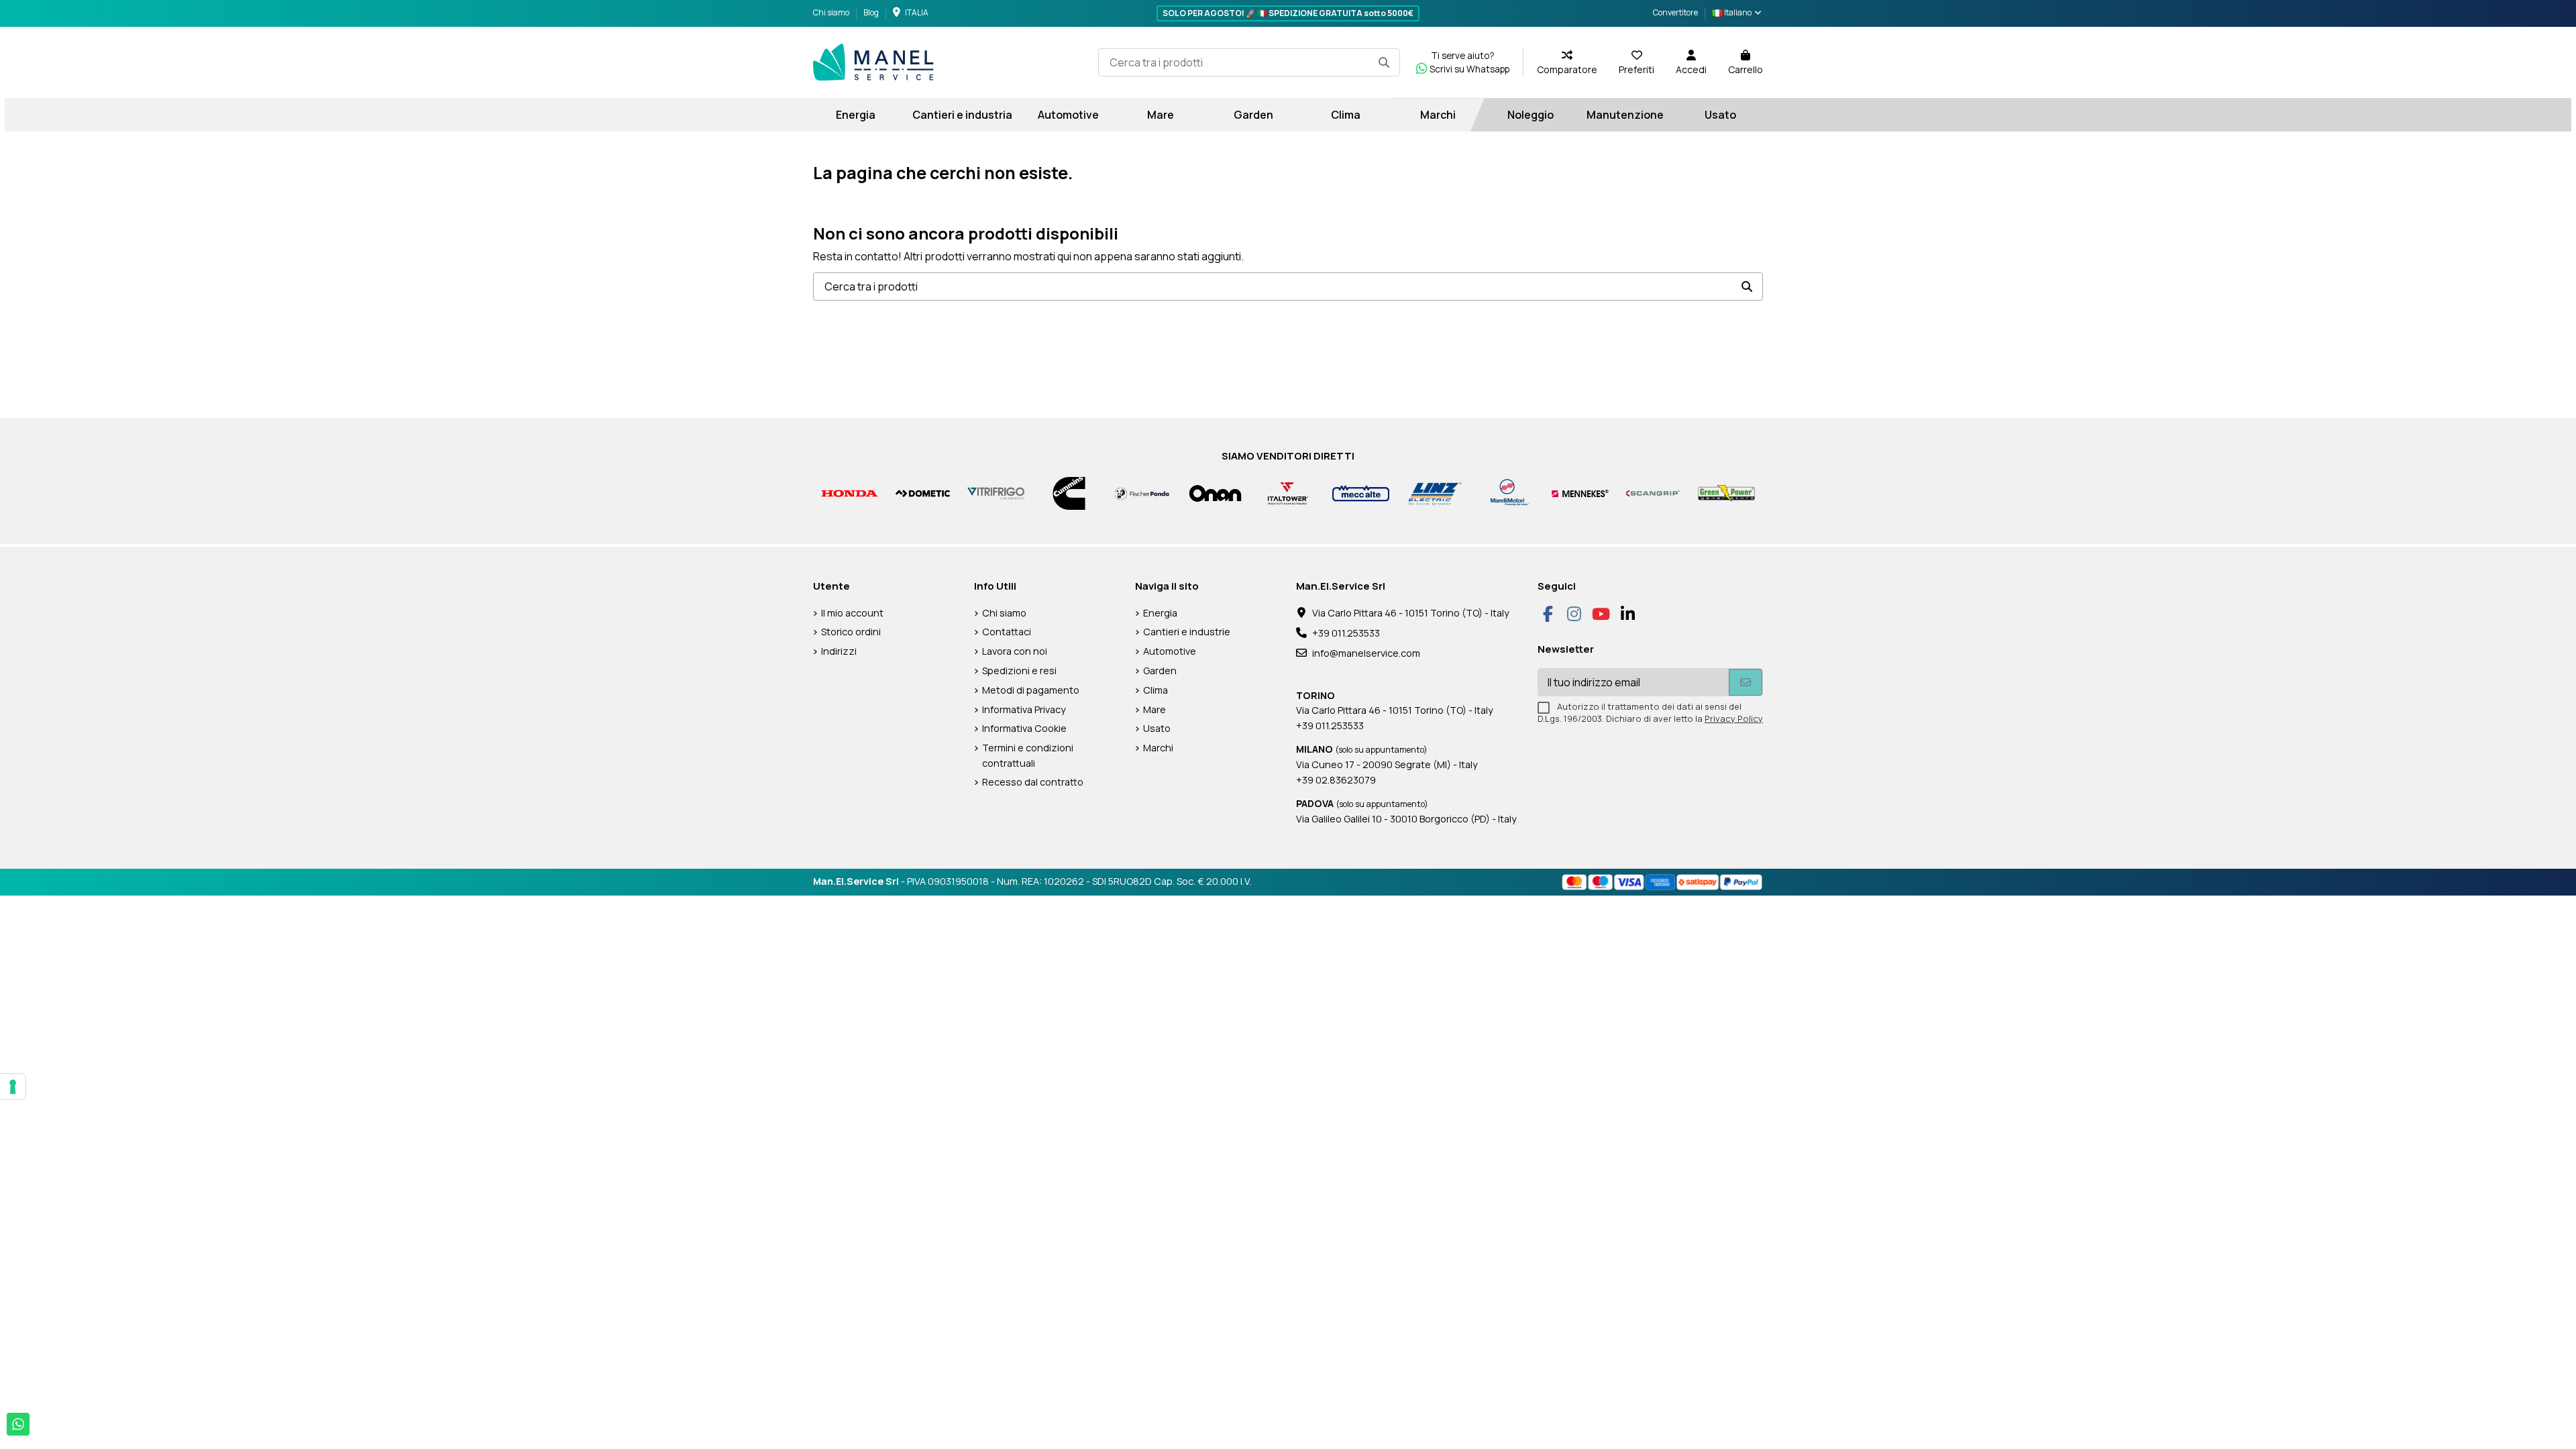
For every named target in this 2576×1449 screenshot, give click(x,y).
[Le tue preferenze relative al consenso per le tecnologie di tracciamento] (13, 1087)
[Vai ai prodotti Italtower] (1288, 493)
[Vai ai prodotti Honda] (850, 493)
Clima (1156, 690)
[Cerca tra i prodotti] (1384, 62)
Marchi (1158, 748)
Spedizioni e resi (1019, 670)
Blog (871, 12)
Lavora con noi (1015, 651)
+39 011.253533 (1346, 633)
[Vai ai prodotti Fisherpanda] (1142, 493)
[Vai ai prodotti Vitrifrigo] (996, 493)
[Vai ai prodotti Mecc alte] (1361, 493)
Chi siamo (832, 12)
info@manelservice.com (1366, 653)
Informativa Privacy (1024, 709)
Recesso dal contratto (1033, 782)
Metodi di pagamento (1031, 690)
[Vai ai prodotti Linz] (1434, 493)
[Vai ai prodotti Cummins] (1069, 493)
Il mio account (852, 613)
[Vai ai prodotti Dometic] (923, 493)
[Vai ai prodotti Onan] (1215, 493)
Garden (1160, 670)
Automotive (1170, 651)
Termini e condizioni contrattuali (1028, 755)
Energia (1160, 613)
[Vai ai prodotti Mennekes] (1580, 493)
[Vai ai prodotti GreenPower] (1726, 493)
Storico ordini (851, 632)
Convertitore (1675, 12)
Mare (1155, 709)
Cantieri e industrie (1187, 632)
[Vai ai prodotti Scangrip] (1653, 493)
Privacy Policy (1734, 718)
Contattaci (1007, 632)
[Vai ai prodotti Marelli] (1507, 493)
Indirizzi (839, 651)
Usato (1157, 728)
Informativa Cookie (1024, 728)
